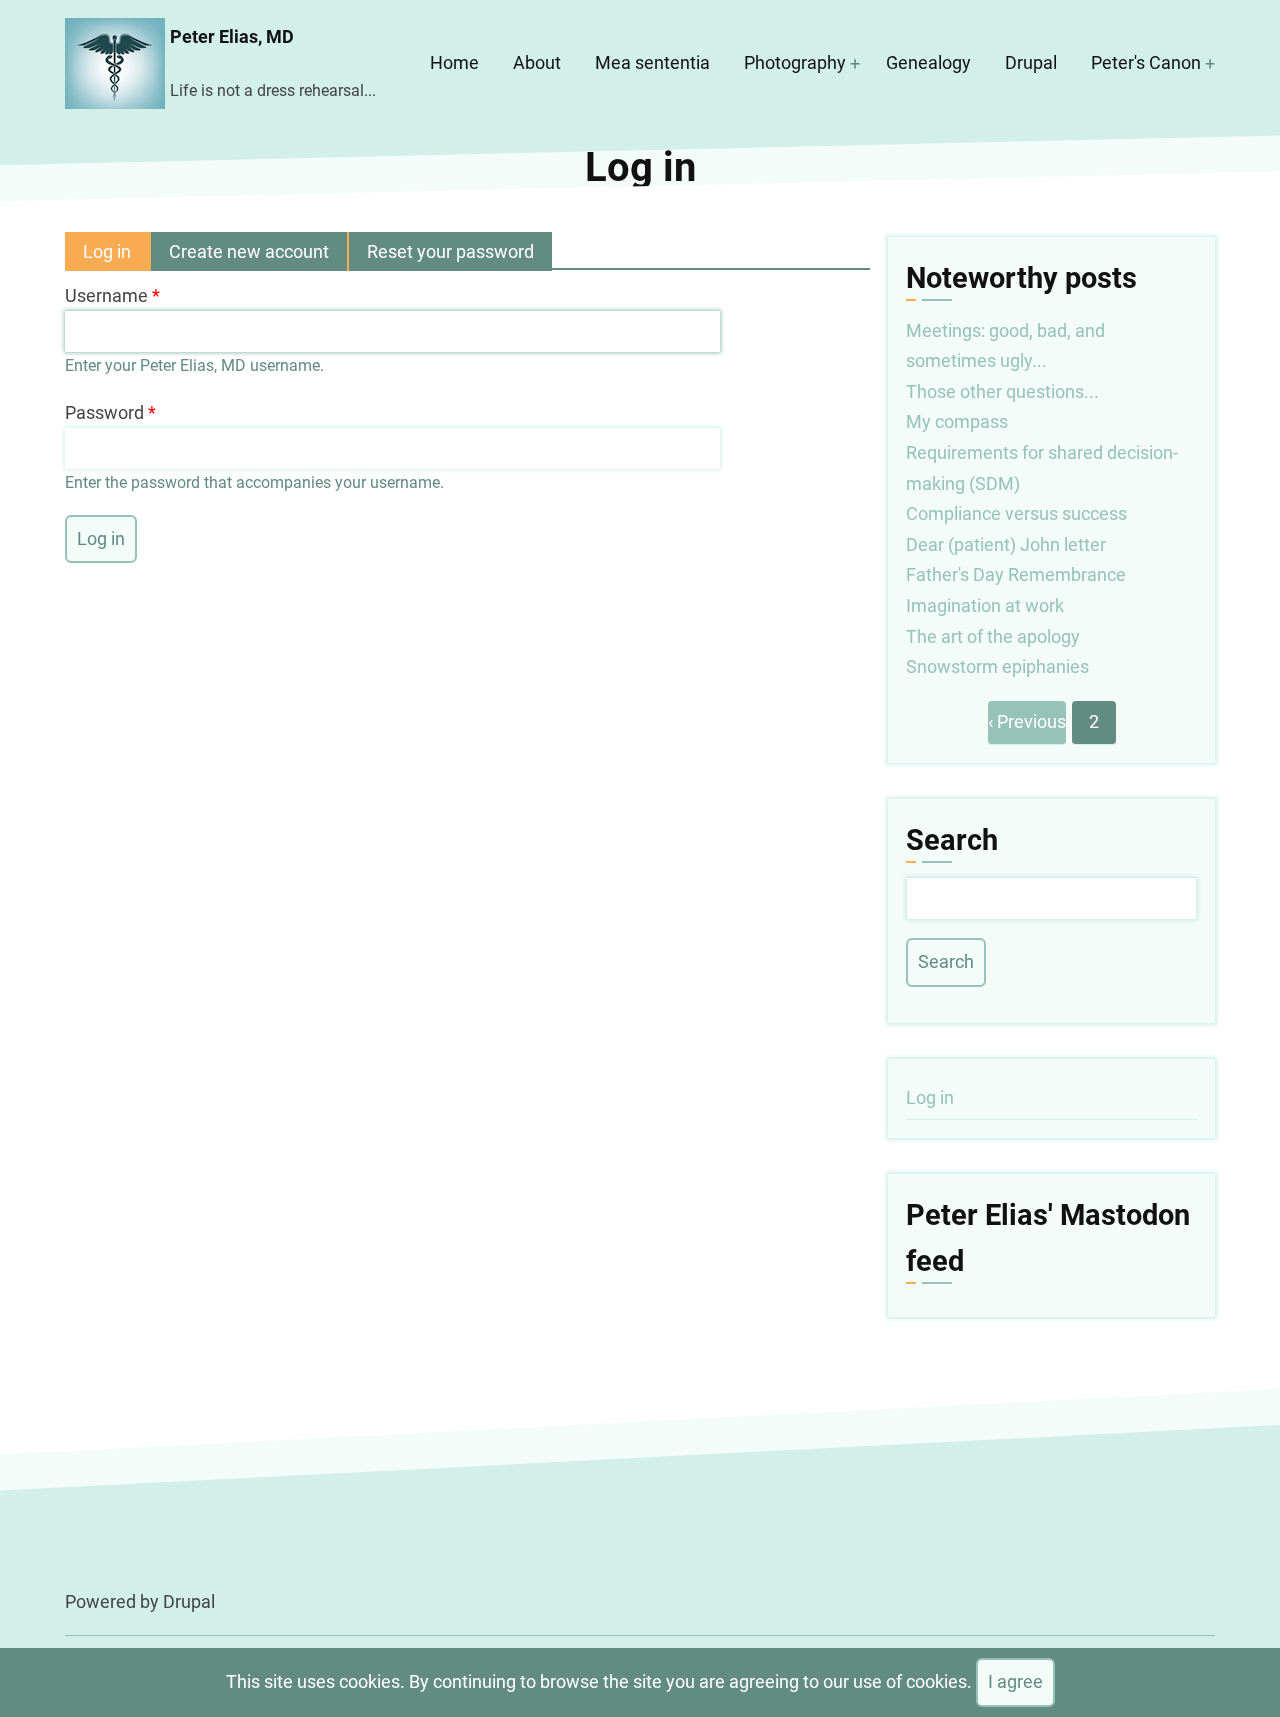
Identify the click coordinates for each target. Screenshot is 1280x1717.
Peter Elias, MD (232, 36)
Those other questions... (1002, 391)
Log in (117, 256)
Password (104, 412)
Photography (795, 62)
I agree (1015, 1681)
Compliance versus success (1016, 513)
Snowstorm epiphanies (997, 666)
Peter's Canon (1146, 62)
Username (106, 295)
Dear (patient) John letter (1006, 544)
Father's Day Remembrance (1016, 574)
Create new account (249, 251)
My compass (957, 421)
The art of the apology (993, 636)
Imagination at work (985, 605)
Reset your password (450, 251)
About (537, 62)
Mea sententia (652, 62)
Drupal (1031, 62)
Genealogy (928, 62)
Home (454, 62)
